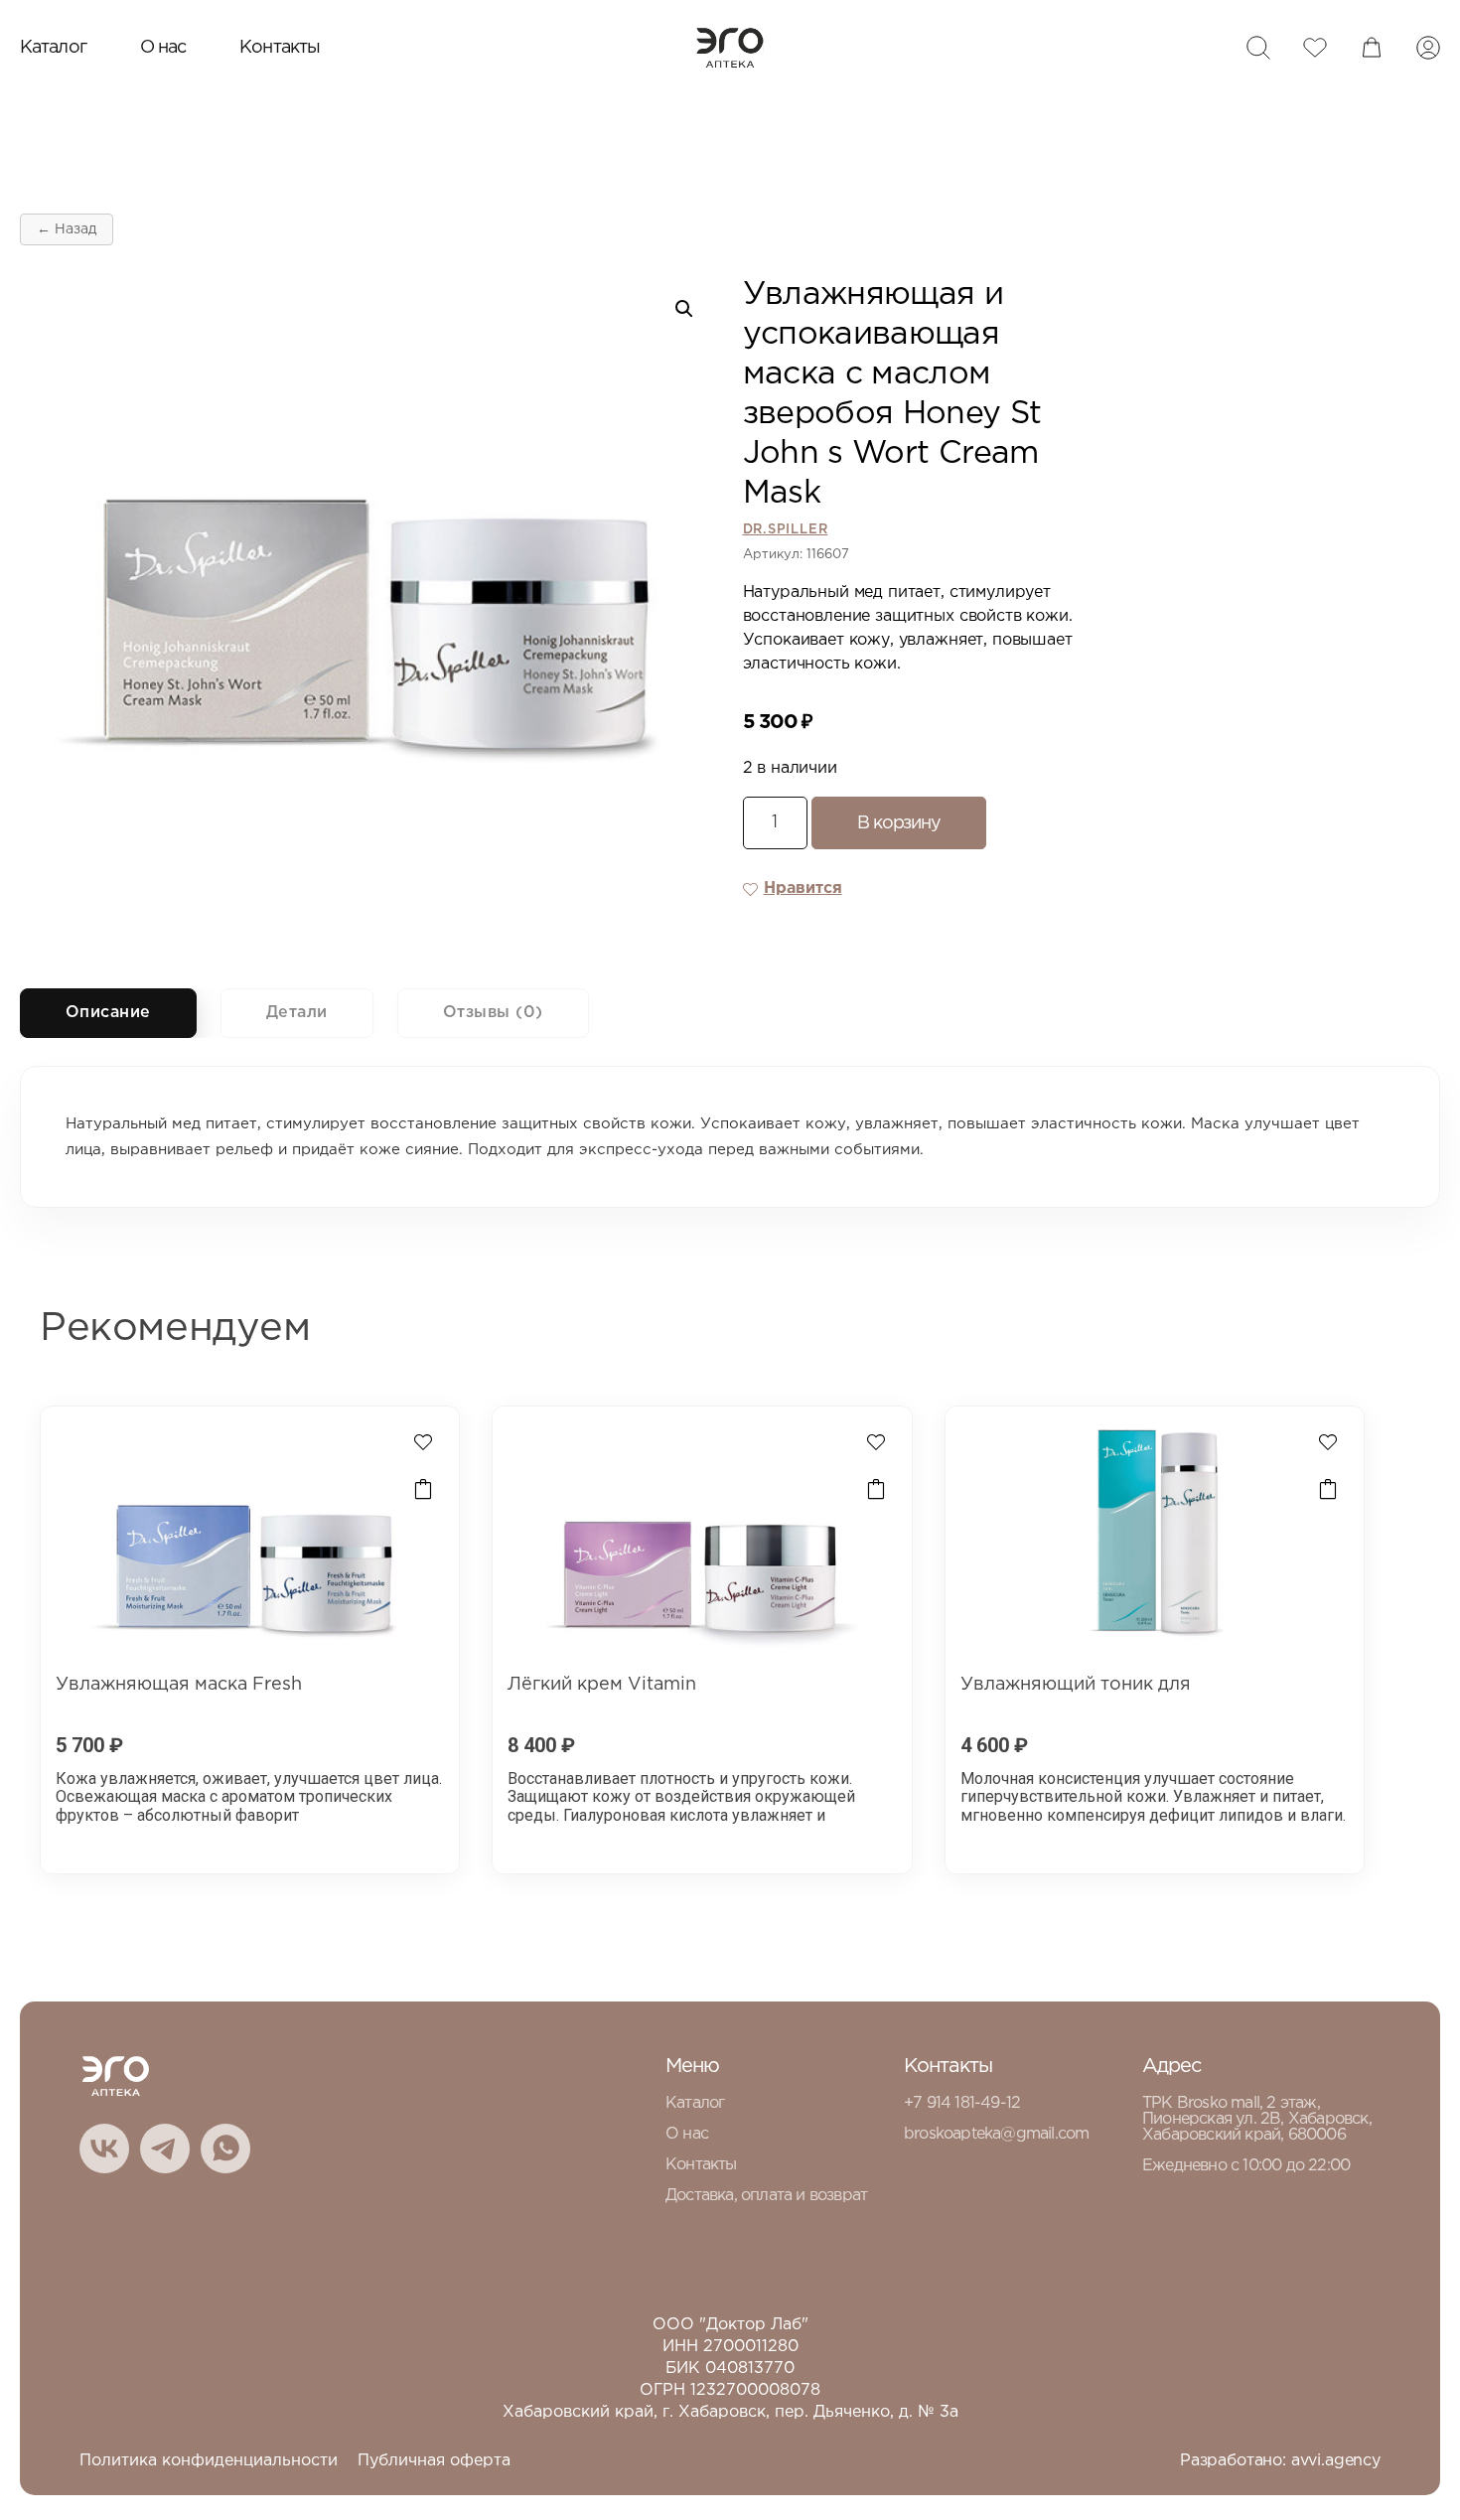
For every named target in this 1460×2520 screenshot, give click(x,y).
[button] (684, 309)
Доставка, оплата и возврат (766, 2196)
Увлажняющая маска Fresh (179, 1685)
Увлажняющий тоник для (1076, 1685)
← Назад (67, 229)
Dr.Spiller (786, 530)
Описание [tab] (108, 1013)
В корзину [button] (423, 1490)
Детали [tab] (297, 1013)
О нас (163, 48)
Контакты (280, 48)
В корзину (899, 823)
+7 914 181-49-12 (962, 2103)
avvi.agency (1336, 2461)
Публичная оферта (434, 2461)
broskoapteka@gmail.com (996, 2134)
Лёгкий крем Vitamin (602, 1685)
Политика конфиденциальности (209, 2461)
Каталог (53, 48)
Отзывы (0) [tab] (493, 1013)
